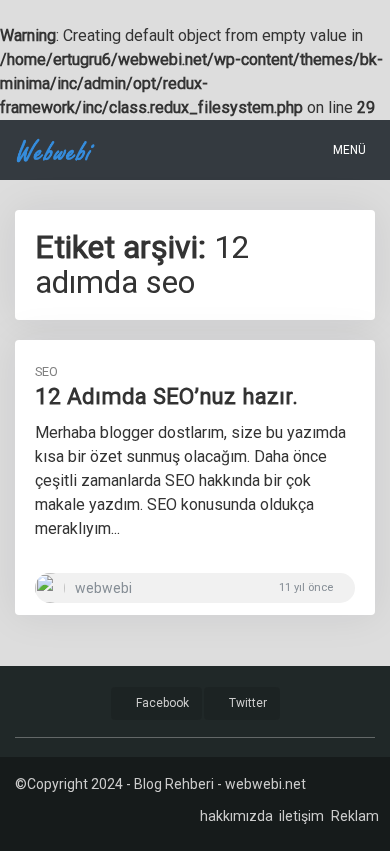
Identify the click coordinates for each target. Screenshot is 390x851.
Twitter (246, 703)
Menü (348, 150)
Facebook (161, 703)
